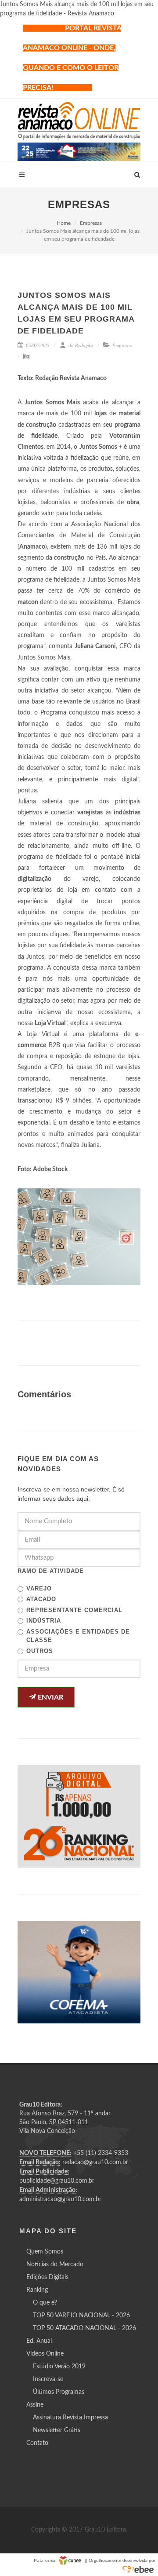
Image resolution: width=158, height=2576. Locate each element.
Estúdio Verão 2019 (59, 2367)
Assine (35, 2405)
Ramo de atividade (51, 1571)
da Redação (80, 345)
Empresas (91, 223)
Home (64, 223)
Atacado (41, 1599)
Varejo (39, 1588)
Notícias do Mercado (55, 2265)
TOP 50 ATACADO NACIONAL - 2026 (84, 2328)
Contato (37, 2443)
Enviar (50, 1697)
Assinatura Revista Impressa (70, 2418)
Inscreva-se (48, 2379)
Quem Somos (45, 2252)
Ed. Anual (39, 2341)
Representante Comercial (74, 1610)
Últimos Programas (59, 2392)
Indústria (44, 1621)
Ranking (37, 2290)
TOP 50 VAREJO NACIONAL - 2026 (81, 2316)
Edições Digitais (47, 2277)
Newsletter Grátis (57, 2430)
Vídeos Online (45, 2354)
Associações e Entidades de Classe (78, 1636)
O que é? (45, 2303)
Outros (40, 1651)
